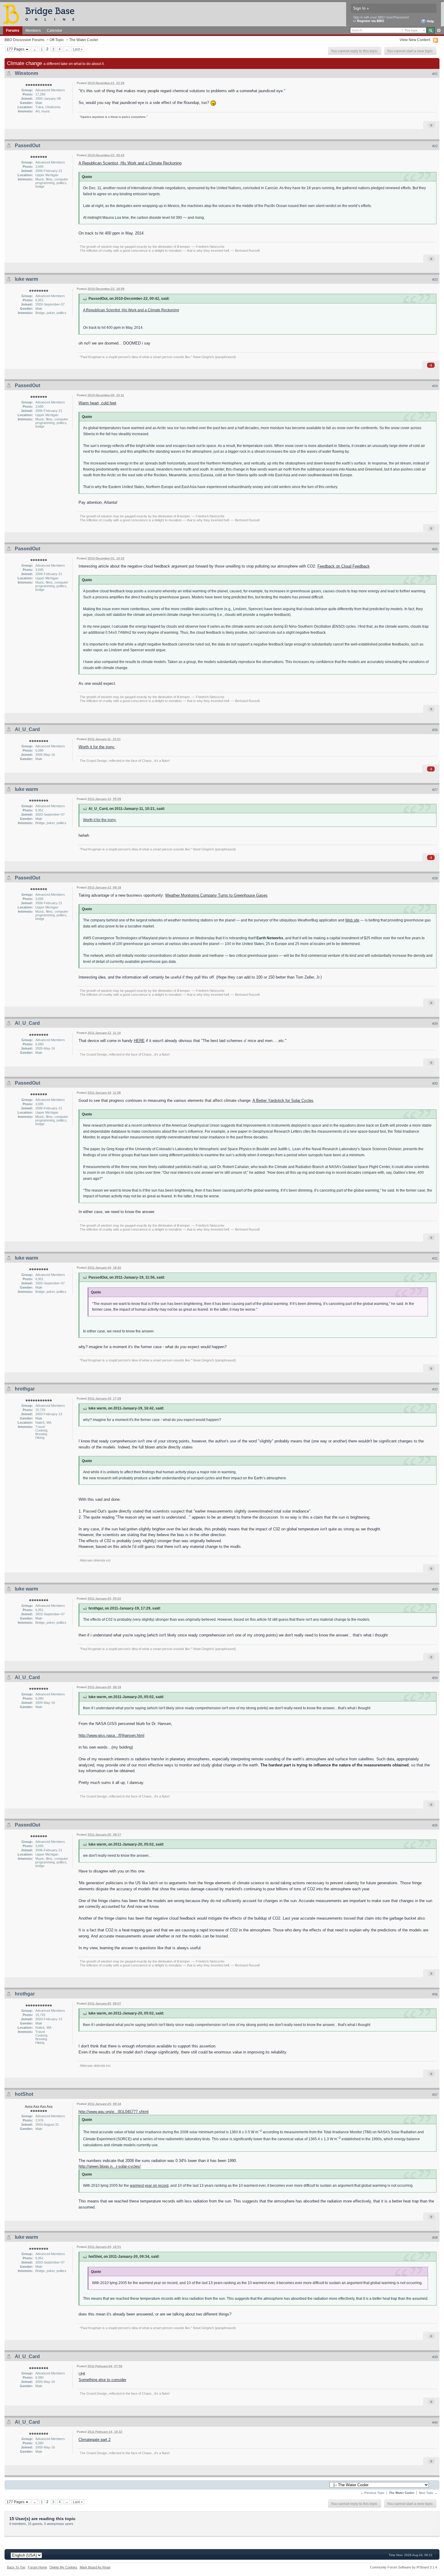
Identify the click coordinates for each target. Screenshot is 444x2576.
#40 (435, 2422)
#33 (435, 1589)
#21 (435, 74)
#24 (435, 386)
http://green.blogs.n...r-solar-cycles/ (110, 2166)
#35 (435, 1825)
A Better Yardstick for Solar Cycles (283, 1100)
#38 (435, 2238)
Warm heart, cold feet (97, 403)
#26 (435, 730)
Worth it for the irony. (97, 747)
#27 (435, 790)
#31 (435, 1258)
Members (33, 30)
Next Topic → (428, 2493)
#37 (435, 2095)
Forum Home (37, 2567)
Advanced (439, 31)
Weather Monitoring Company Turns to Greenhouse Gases (216, 895)
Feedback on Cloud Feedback (344, 566)
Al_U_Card (27, 729)
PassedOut (27, 146)
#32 (435, 1389)
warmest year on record (149, 2185)
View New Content (415, 40)
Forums (13, 30)
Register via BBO (371, 21)
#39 (435, 2357)
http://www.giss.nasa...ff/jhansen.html (111, 1735)
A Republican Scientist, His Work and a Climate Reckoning (130, 163)
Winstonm (26, 73)
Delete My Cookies (63, 2567)
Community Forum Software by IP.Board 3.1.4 (404, 2567)
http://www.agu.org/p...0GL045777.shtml (114, 2112)
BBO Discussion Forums (24, 40)
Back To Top (16, 2567)
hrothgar (25, 1389)
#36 (435, 1994)
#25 (435, 549)
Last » (78, 49)
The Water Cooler (84, 40)
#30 (435, 1083)
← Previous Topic (372, 2493)
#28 (435, 878)
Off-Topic (57, 40)
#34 (435, 1678)
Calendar (55, 30)
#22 (435, 146)
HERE (139, 1041)
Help (430, 21)
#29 (435, 1024)
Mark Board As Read (95, 2567)
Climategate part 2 (95, 2440)
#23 (435, 280)
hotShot (24, 2094)
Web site (352, 920)
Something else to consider (102, 2380)
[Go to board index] (41, 14)
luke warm (26, 279)
